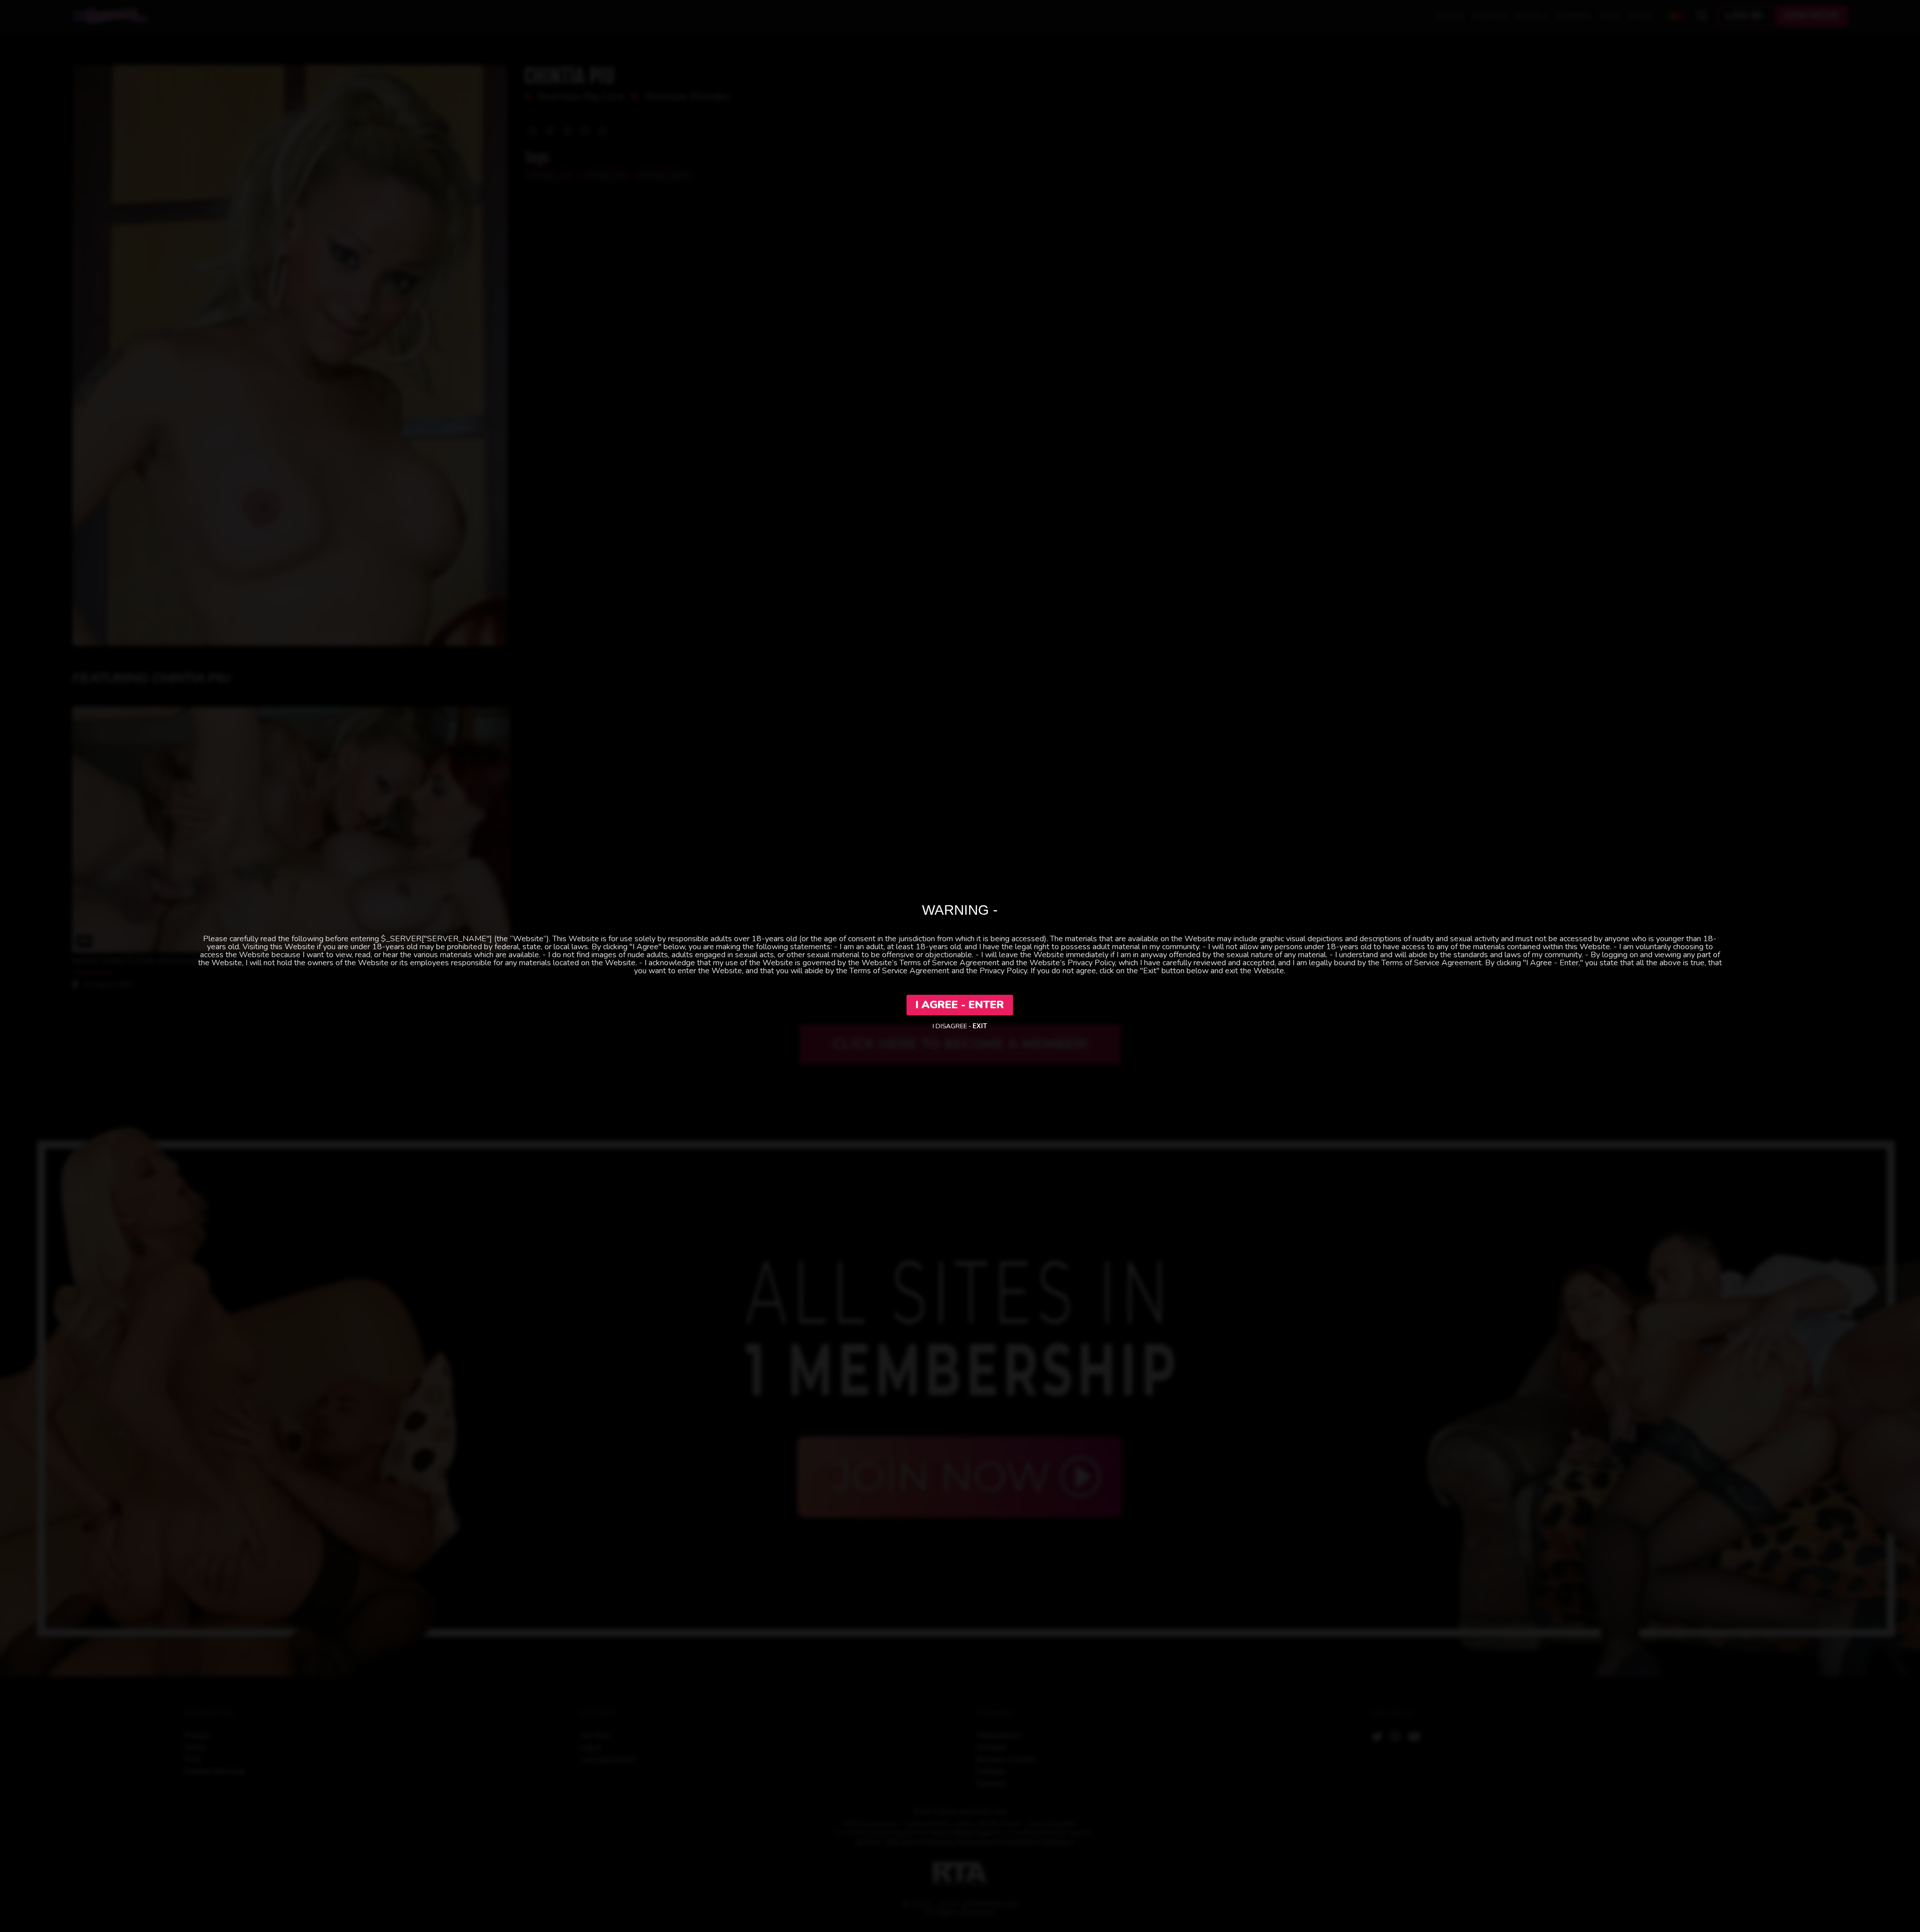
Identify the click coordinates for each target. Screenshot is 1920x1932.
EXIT (980, 1026)
